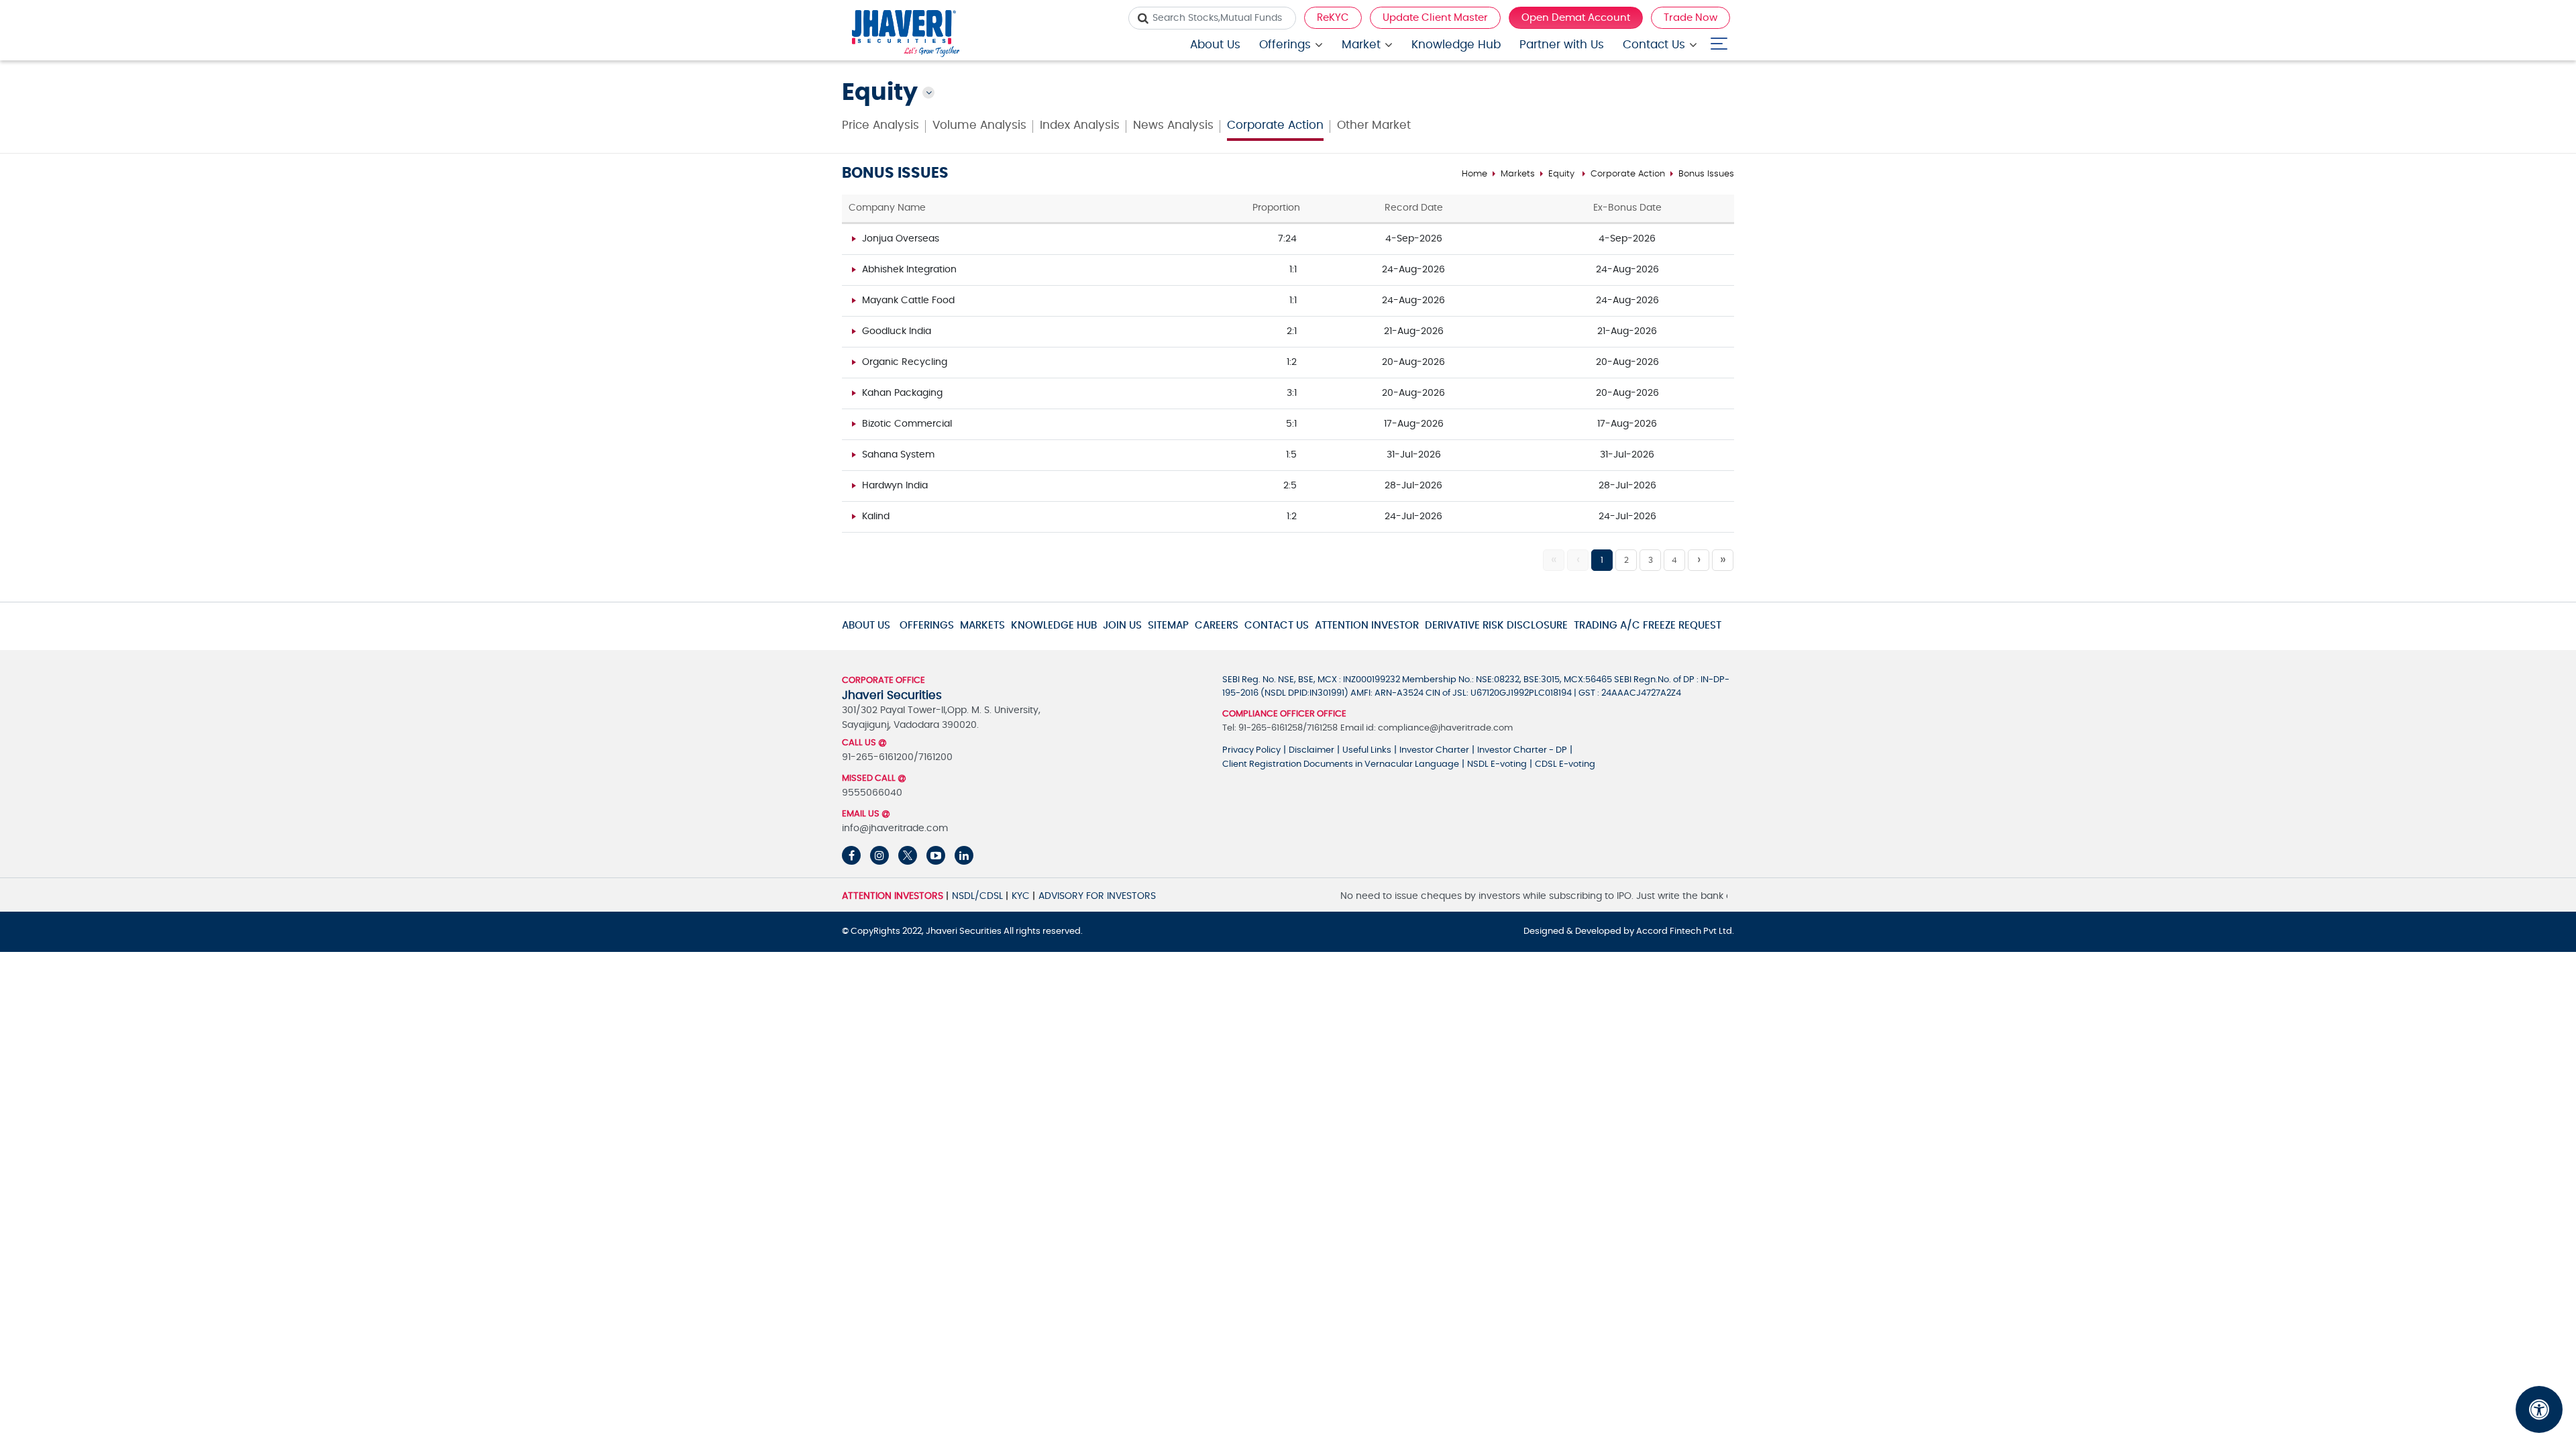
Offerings (1285, 45)
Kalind (876, 517)
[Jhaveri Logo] (906, 35)
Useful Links (1367, 750)
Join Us (1122, 626)
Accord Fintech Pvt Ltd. (1685, 931)
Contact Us (1654, 45)
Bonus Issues (1706, 174)
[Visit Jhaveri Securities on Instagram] (879, 855)
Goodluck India (897, 331)
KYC (1021, 896)
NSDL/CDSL (977, 896)
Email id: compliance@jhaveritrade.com (1427, 728)
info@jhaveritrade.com (895, 828)
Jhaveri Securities (965, 931)
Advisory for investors (1097, 896)
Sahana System (898, 455)
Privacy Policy (1251, 750)
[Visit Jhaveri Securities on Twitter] (908, 855)
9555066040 (872, 793)
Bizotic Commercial (907, 424)
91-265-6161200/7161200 (897, 757)
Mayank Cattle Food (908, 301)
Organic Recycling (905, 362)
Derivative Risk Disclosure (1496, 626)
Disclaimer (1311, 750)
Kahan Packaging (902, 393)
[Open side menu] (1719, 41)
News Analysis (1173, 125)
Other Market (1374, 125)
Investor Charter (1434, 750)
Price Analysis (880, 125)
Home (1474, 174)
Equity (1561, 174)
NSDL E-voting (1497, 764)
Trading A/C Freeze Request (1648, 626)
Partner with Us (1562, 45)
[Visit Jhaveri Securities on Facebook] (851, 855)
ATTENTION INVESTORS (893, 896)
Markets (1518, 174)
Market (1361, 45)
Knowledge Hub (1456, 45)
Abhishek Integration (909, 270)
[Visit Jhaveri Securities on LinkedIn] (964, 855)
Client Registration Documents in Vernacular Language (1341, 764)
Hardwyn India (895, 486)
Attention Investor (1367, 626)
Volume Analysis (979, 125)
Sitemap (1168, 626)
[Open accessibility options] (2539, 1409)
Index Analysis (1080, 125)
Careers (1217, 626)
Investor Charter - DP (1522, 750)
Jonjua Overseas (901, 239)
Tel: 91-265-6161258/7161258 (1280, 728)
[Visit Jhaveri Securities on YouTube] (936, 855)
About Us (1215, 45)
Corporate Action (1275, 125)
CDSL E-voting (1565, 764)
